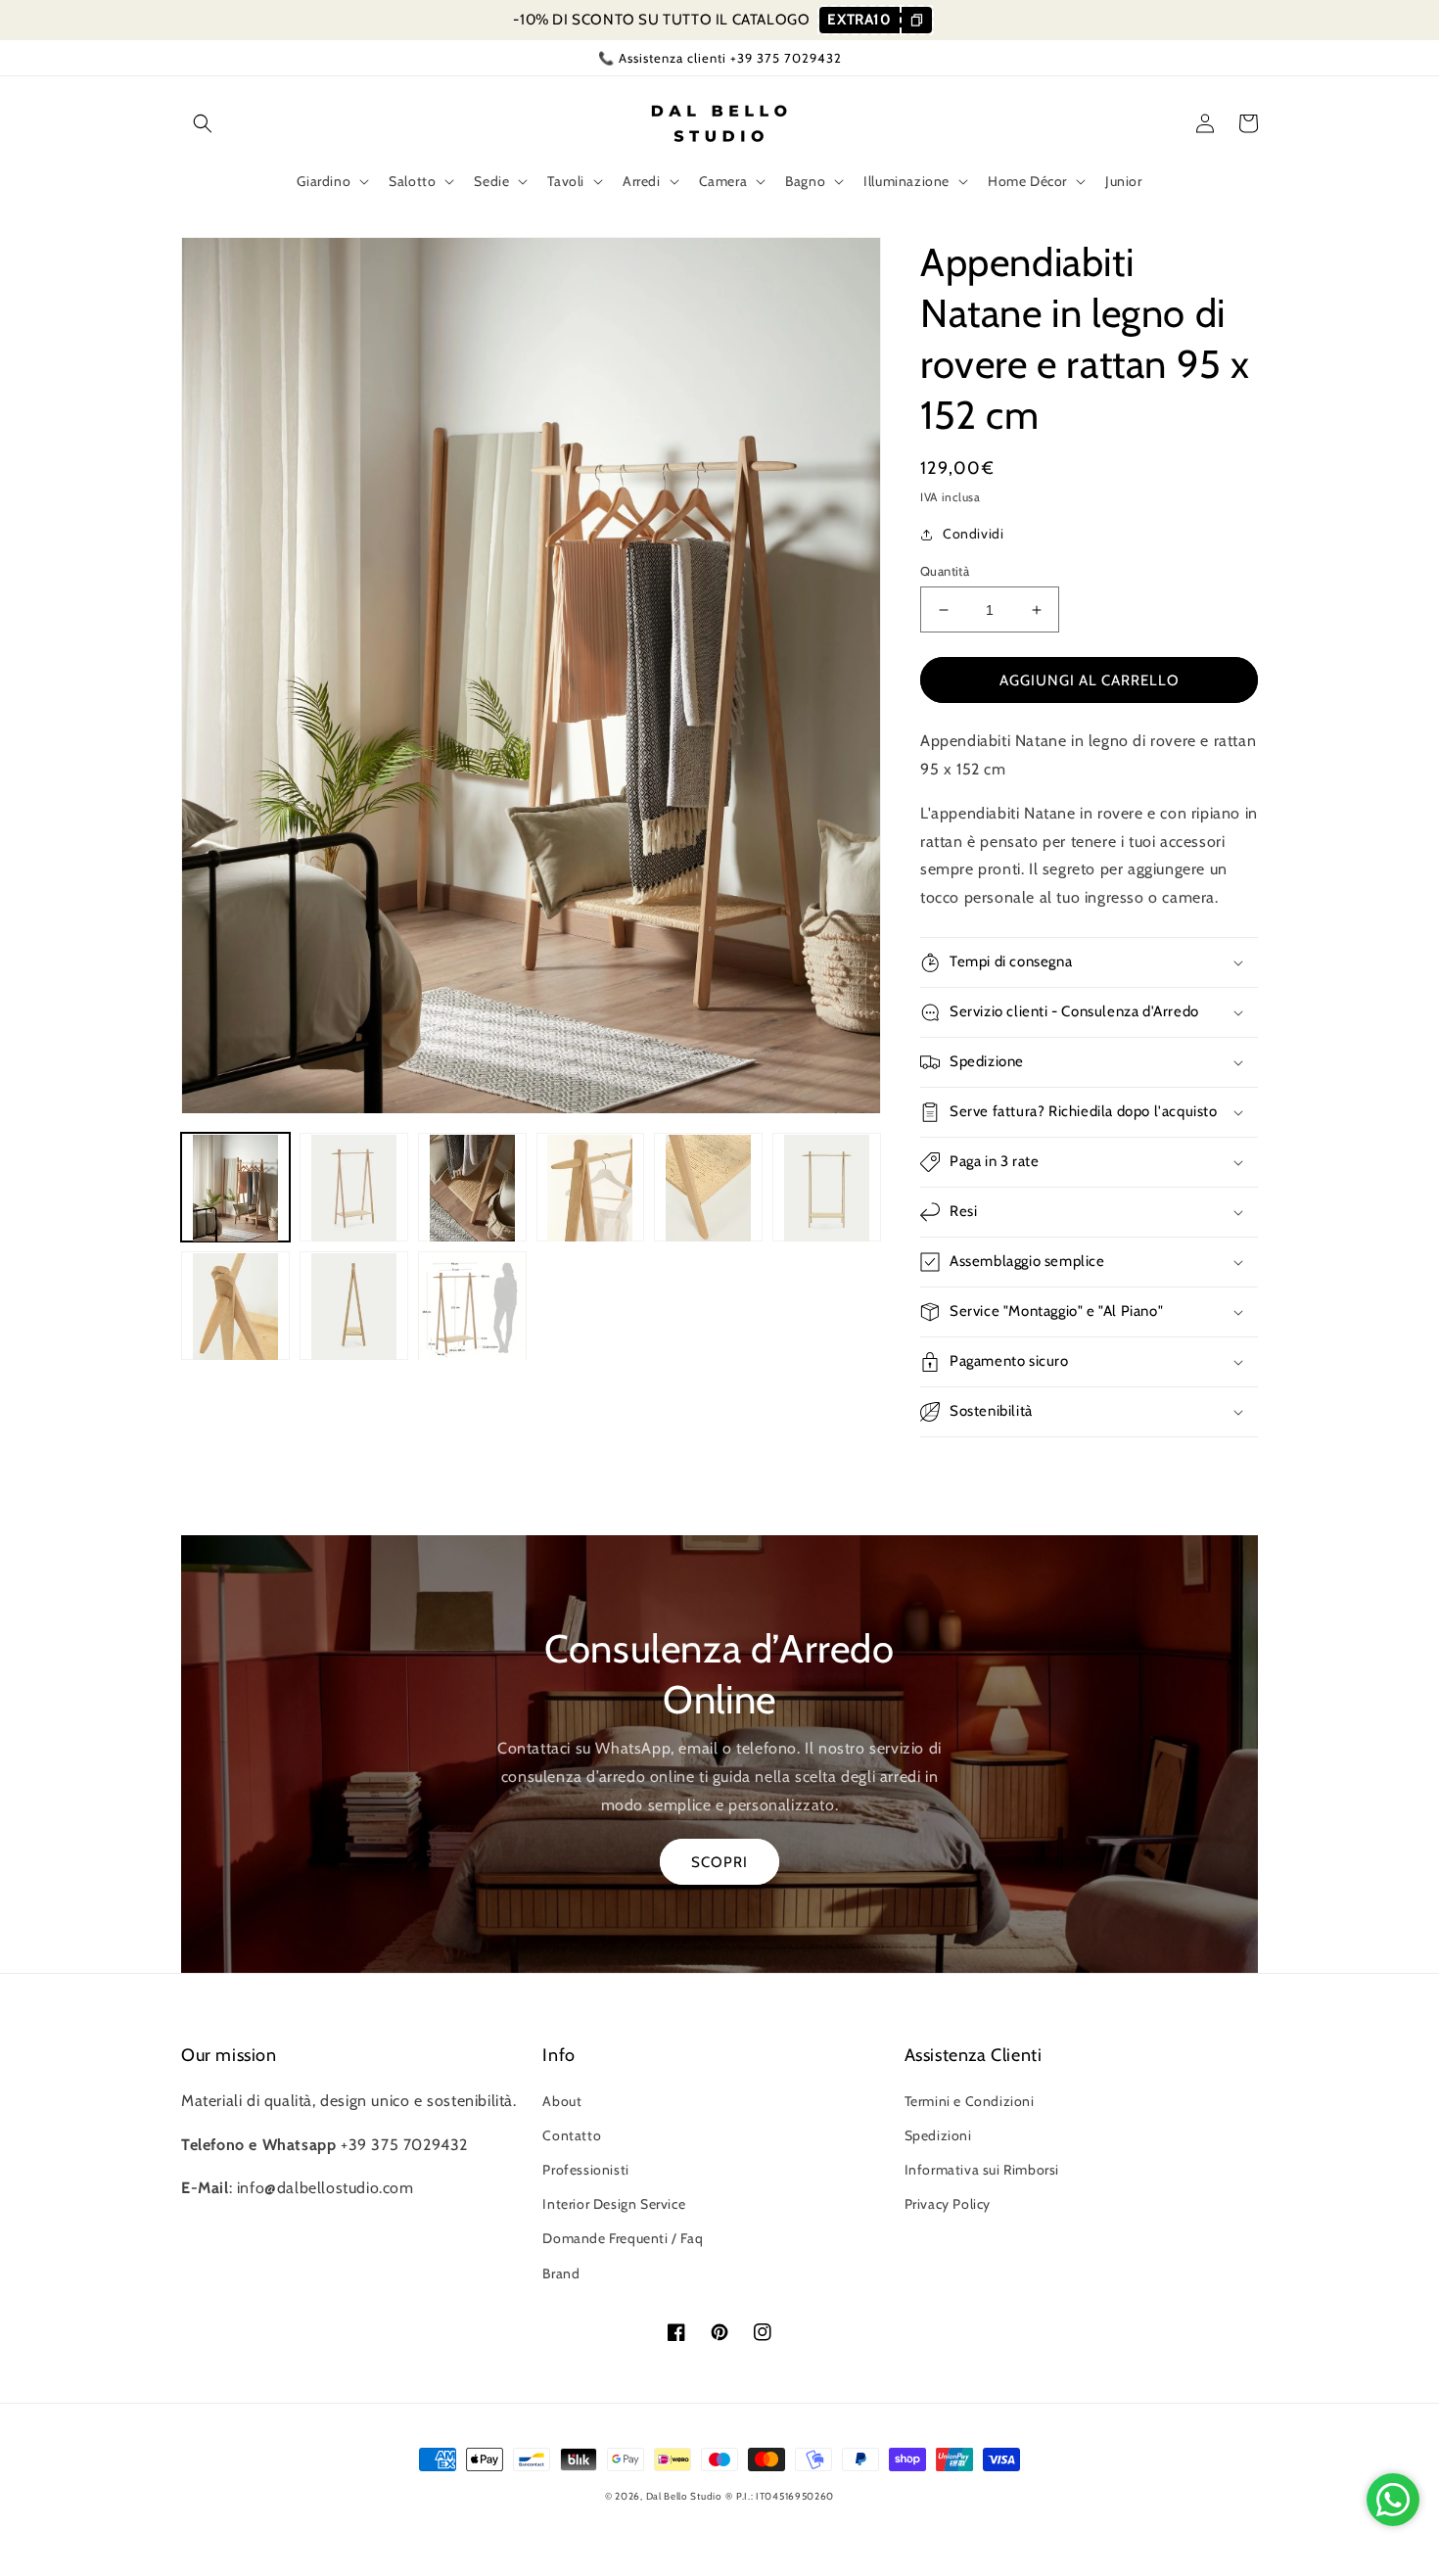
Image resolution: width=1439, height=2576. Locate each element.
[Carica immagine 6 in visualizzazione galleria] (827, 1188)
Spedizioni (938, 2135)
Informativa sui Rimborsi (982, 2170)
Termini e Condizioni (970, 2101)
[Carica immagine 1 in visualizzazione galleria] (235, 1188)
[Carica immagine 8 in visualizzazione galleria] (354, 1307)
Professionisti (585, 2170)
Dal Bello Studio (684, 2496)
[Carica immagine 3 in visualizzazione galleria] (472, 1188)
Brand (561, 2273)
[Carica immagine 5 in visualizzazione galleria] (708, 1188)
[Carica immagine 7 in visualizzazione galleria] (235, 1307)
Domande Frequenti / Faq (623, 2238)
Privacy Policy (948, 2204)
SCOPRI (719, 1862)
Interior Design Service (614, 2204)
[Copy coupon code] (916, 20)
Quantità (945, 571)
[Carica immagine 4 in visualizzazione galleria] (591, 1188)
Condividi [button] (973, 534)
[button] (203, 123)
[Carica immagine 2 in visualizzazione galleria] (354, 1188)
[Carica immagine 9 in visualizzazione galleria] (472, 1307)
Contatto (572, 2135)
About (562, 2101)
